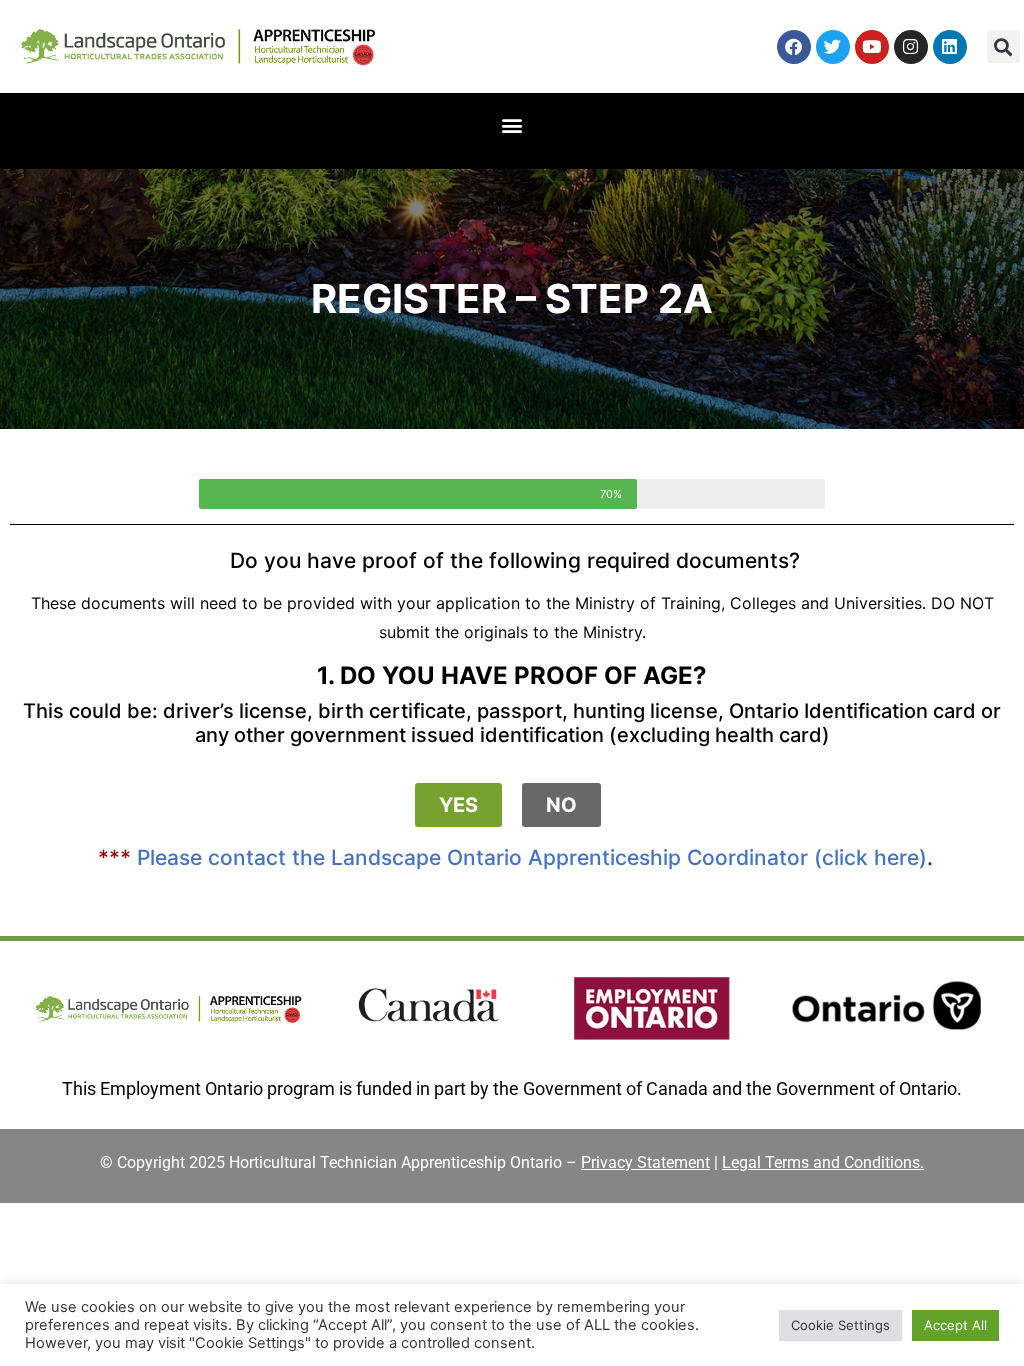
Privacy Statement (645, 1162)
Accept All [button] (955, 1325)
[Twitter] (833, 47)
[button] (1003, 46)
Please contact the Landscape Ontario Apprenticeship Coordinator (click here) (532, 857)
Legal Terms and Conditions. (823, 1162)
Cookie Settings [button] (840, 1325)
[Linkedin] (950, 47)
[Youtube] (872, 47)
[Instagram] (911, 47)
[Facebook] (794, 47)
